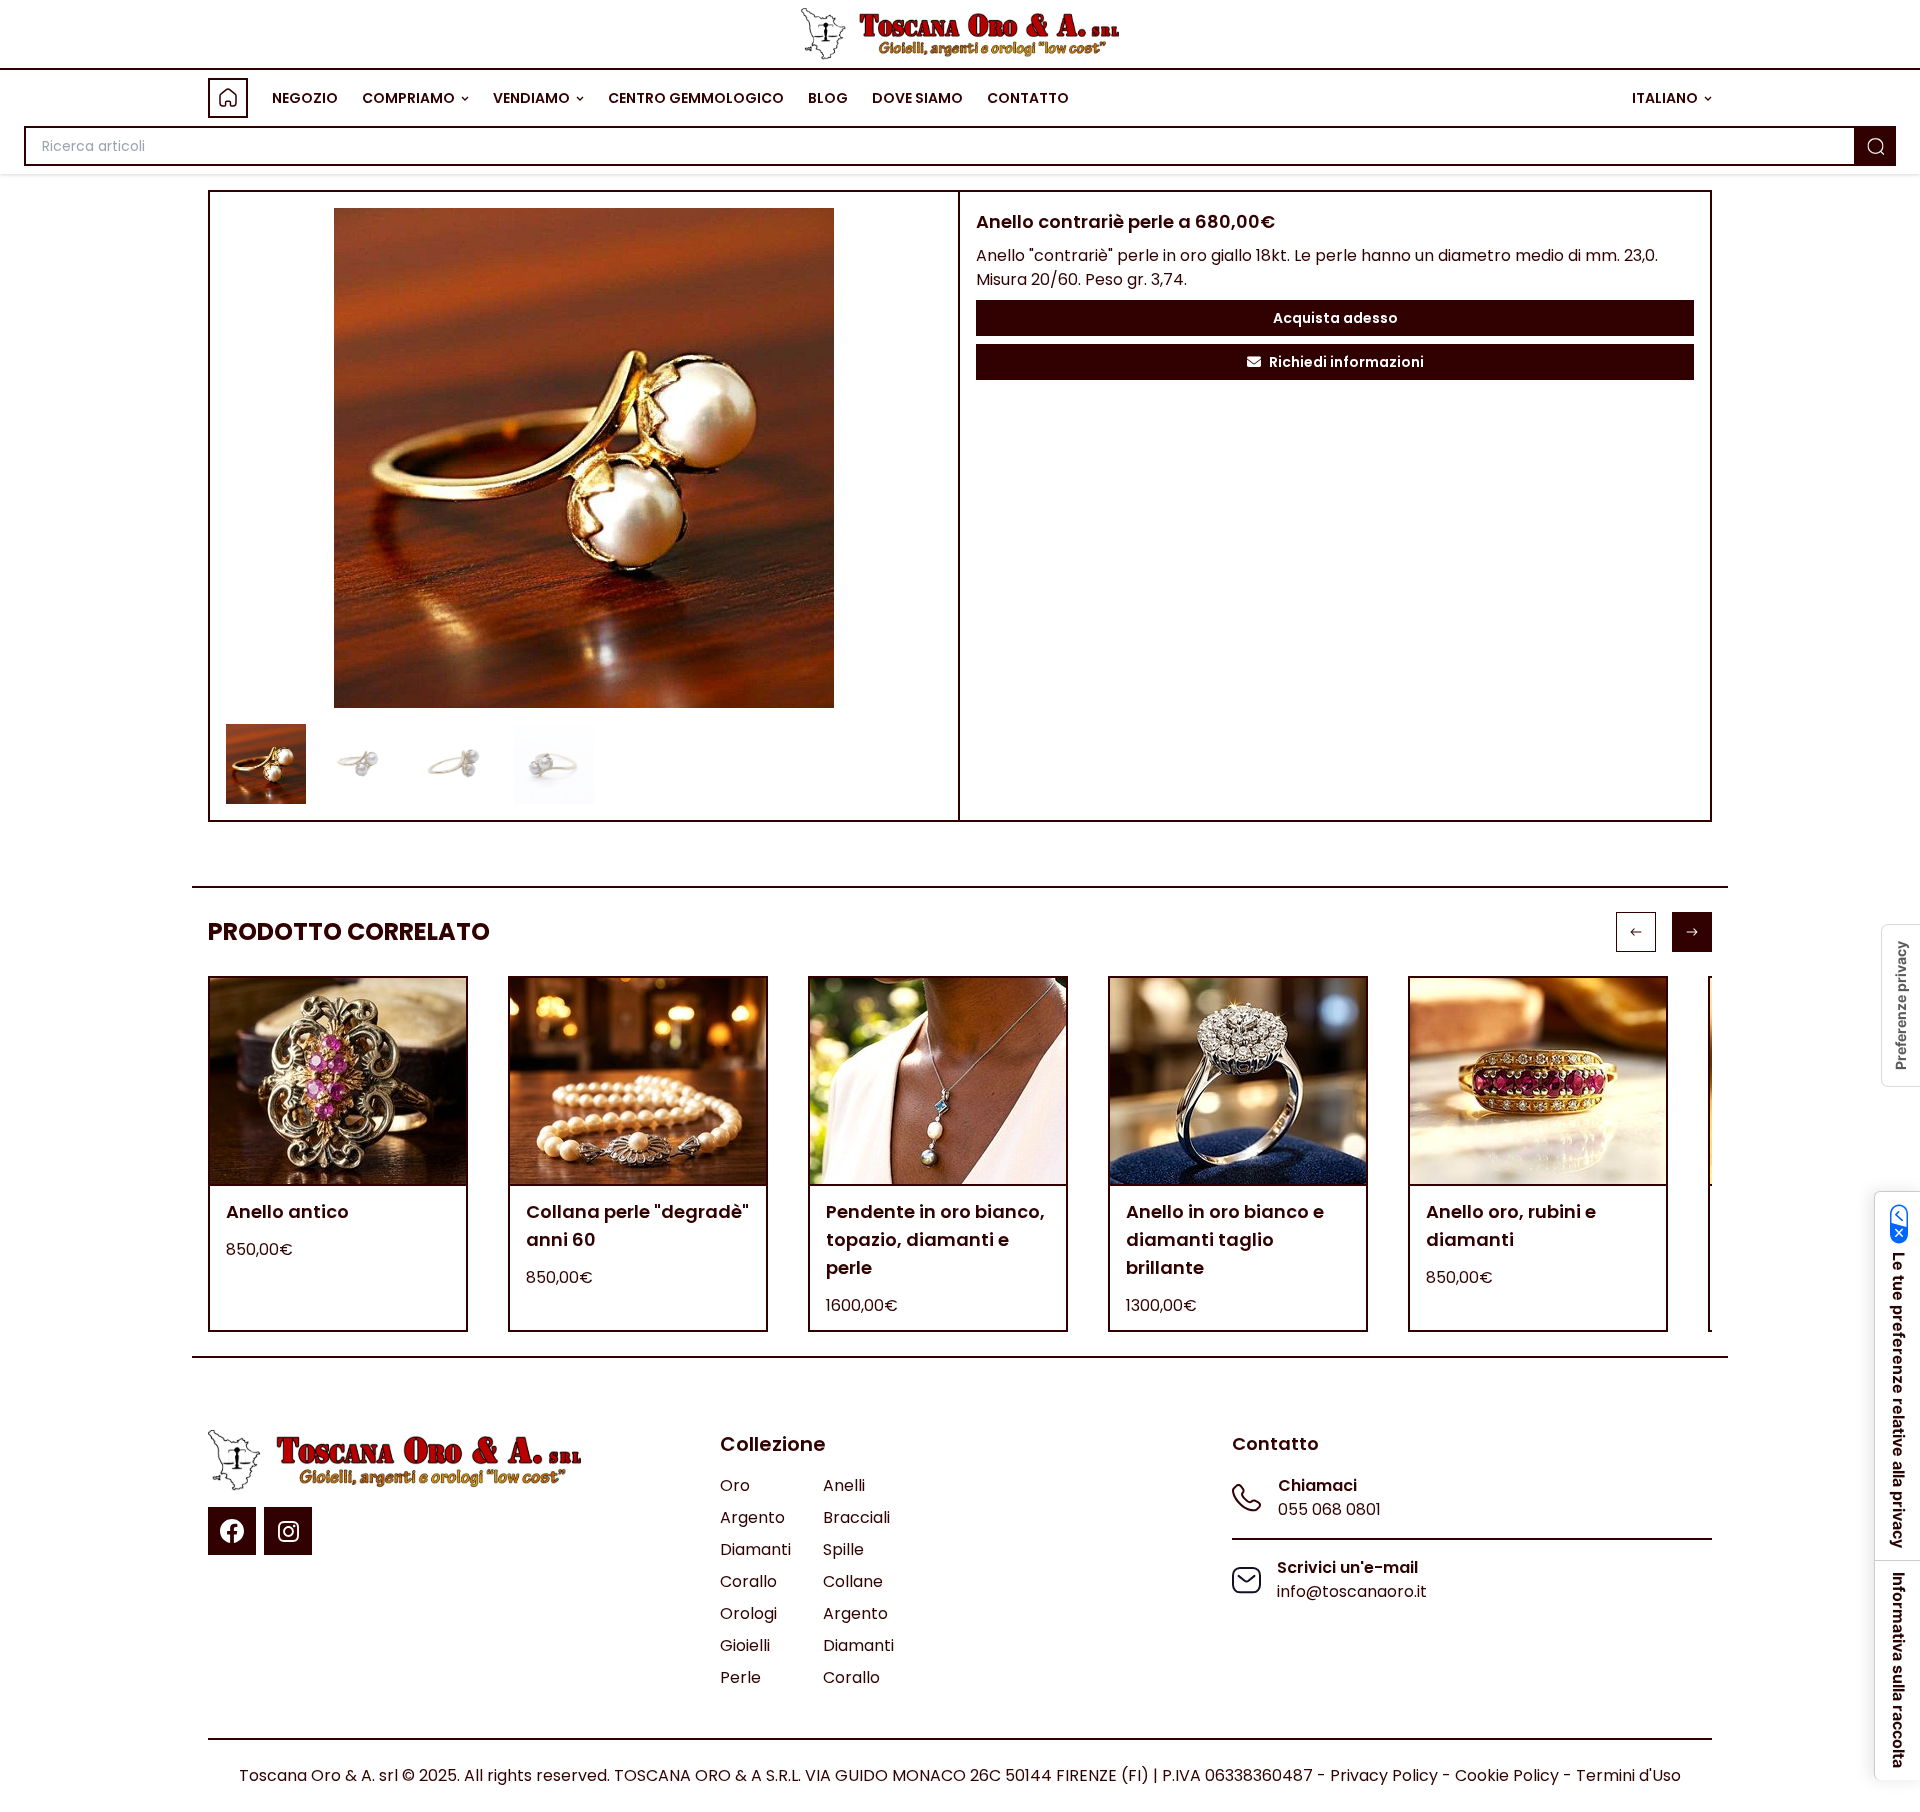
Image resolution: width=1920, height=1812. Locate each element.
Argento (752, 1517)
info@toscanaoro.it (1352, 1591)
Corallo (748, 1581)
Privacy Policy (1384, 1775)
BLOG (828, 98)
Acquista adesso (1335, 318)
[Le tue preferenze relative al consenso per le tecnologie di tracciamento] (1901, 1005)
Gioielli (745, 1645)
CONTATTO (1028, 98)
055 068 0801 (1329, 1509)
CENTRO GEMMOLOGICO (696, 98)
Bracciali (856, 1517)
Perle (740, 1677)
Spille (843, 1549)
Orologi (748, 1613)
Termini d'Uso (1628, 1775)
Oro (735, 1485)
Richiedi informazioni (1346, 362)
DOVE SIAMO (917, 98)
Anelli (844, 1485)
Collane (853, 1581)
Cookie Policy (1507, 1775)
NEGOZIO (305, 98)
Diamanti (755, 1549)
